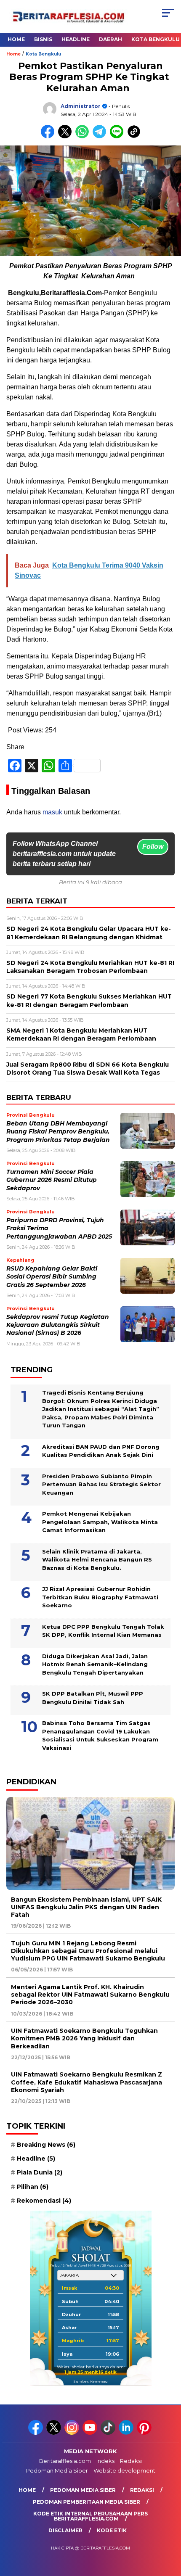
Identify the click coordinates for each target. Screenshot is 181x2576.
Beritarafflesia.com (65, 2461)
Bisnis (43, 39)
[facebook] (36, 2433)
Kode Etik (112, 2530)
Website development (124, 2470)
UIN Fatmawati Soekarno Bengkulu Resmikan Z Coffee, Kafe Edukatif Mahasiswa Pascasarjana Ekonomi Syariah (87, 2082)
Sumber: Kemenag (90, 2381)
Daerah (110, 39)
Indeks (105, 2461)
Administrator (81, 106)
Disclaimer (65, 2530)
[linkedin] (127, 2433)
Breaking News (46, 2145)
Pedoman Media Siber (57, 2470)
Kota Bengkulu (43, 54)
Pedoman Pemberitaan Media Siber (87, 2502)
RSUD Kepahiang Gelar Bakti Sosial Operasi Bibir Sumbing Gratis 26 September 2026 (52, 1277)
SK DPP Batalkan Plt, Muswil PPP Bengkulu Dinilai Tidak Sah (93, 1698)
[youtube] (91, 2433)
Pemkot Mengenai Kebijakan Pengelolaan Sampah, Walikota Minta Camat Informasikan (100, 1522)
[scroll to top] (169, 2527)
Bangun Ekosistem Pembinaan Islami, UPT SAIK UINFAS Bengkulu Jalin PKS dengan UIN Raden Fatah (86, 1907)
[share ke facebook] (49, 136)
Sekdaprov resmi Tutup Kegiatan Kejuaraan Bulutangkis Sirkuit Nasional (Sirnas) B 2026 (58, 1325)
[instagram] (73, 2433)
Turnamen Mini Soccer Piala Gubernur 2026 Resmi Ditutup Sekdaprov (52, 1180)
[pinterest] (145, 2433)
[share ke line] (118, 136)
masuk (52, 812)
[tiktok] (109, 2433)
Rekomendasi (44, 2201)
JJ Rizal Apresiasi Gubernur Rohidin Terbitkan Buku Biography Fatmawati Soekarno (100, 1597)
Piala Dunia (40, 2172)
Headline (76, 39)
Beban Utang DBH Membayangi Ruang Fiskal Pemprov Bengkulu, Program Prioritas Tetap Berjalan (58, 1132)
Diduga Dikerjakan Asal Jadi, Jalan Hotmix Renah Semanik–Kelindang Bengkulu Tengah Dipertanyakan (95, 1664)
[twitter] (55, 2433)
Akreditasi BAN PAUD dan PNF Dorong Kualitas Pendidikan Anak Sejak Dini (101, 1451)
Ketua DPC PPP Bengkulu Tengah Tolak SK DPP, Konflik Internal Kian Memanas (103, 1631)
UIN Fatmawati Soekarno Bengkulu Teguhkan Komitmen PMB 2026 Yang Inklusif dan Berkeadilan (84, 2038)
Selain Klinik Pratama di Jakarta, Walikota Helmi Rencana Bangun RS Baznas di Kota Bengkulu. (97, 1560)
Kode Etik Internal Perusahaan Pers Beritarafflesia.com (90, 2516)
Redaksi (131, 2461)
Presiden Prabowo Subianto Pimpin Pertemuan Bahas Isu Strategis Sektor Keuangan (101, 1484)
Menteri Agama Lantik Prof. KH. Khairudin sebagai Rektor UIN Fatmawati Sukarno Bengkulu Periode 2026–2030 (90, 1995)
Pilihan (33, 2187)
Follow (153, 847)
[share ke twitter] (67, 136)
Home (16, 39)
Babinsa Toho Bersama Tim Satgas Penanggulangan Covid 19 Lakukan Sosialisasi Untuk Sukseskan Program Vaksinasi (100, 1735)
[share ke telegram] (100, 136)
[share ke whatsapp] (84, 136)
